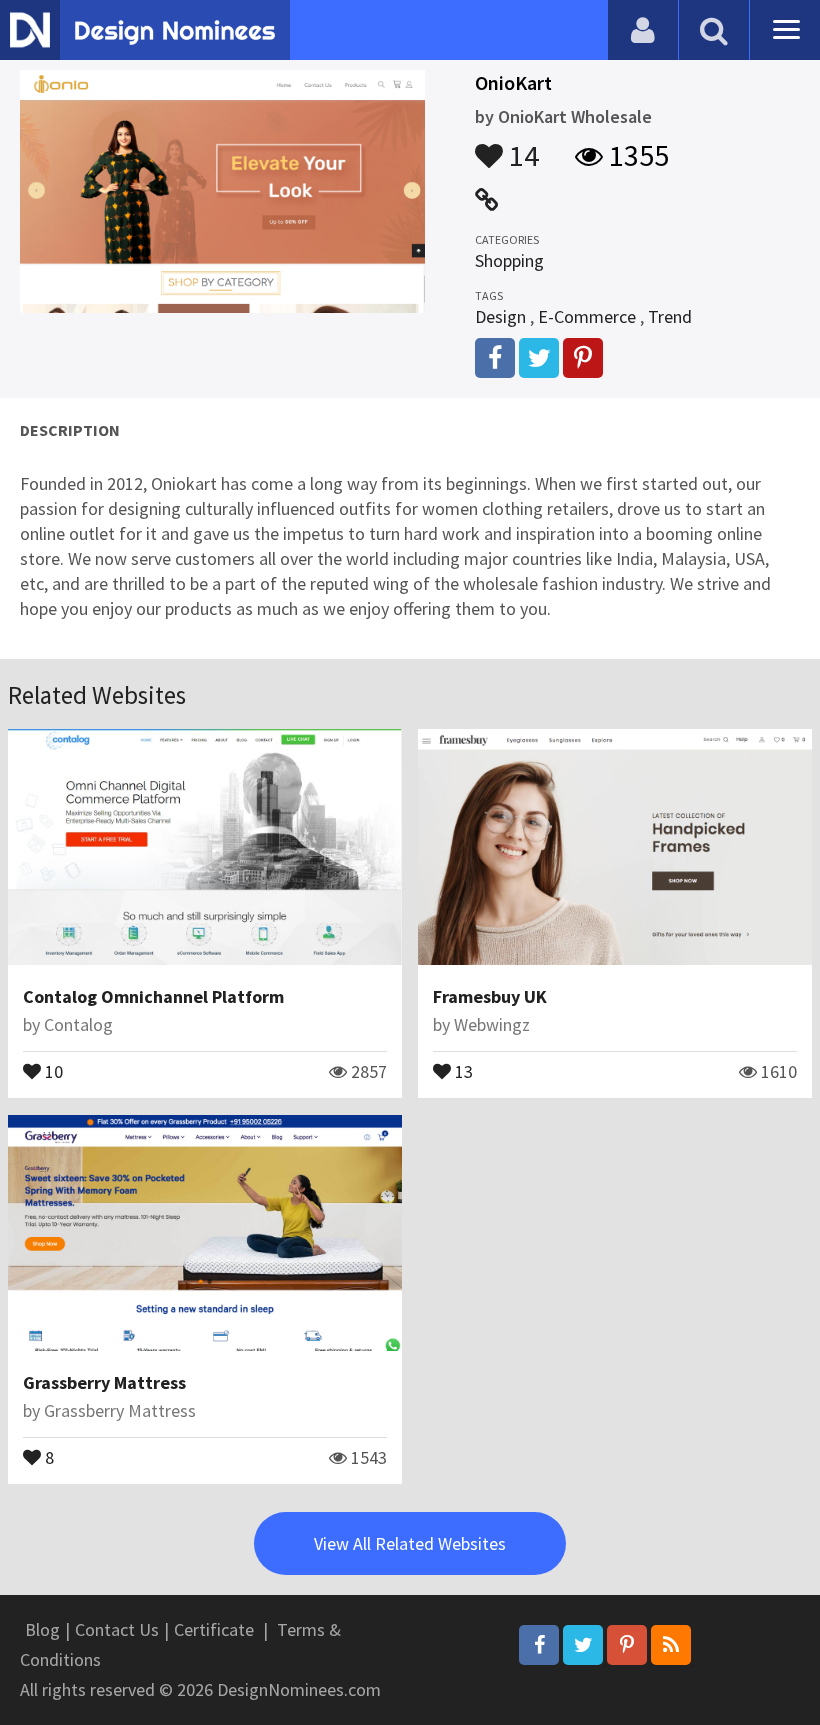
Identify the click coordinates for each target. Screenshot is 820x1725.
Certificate (214, 1629)
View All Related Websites (410, 1543)
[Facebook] (539, 1645)
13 (462, 1070)
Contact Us (117, 1629)
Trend (670, 316)
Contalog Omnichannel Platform (153, 996)
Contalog (78, 1024)
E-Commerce (587, 316)
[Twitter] (583, 1645)
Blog (42, 1629)
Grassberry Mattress (104, 1382)
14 (521, 146)
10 (52, 1070)
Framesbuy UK (490, 996)
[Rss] (671, 1645)
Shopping (509, 260)
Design (500, 316)
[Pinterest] (627, 1645)
